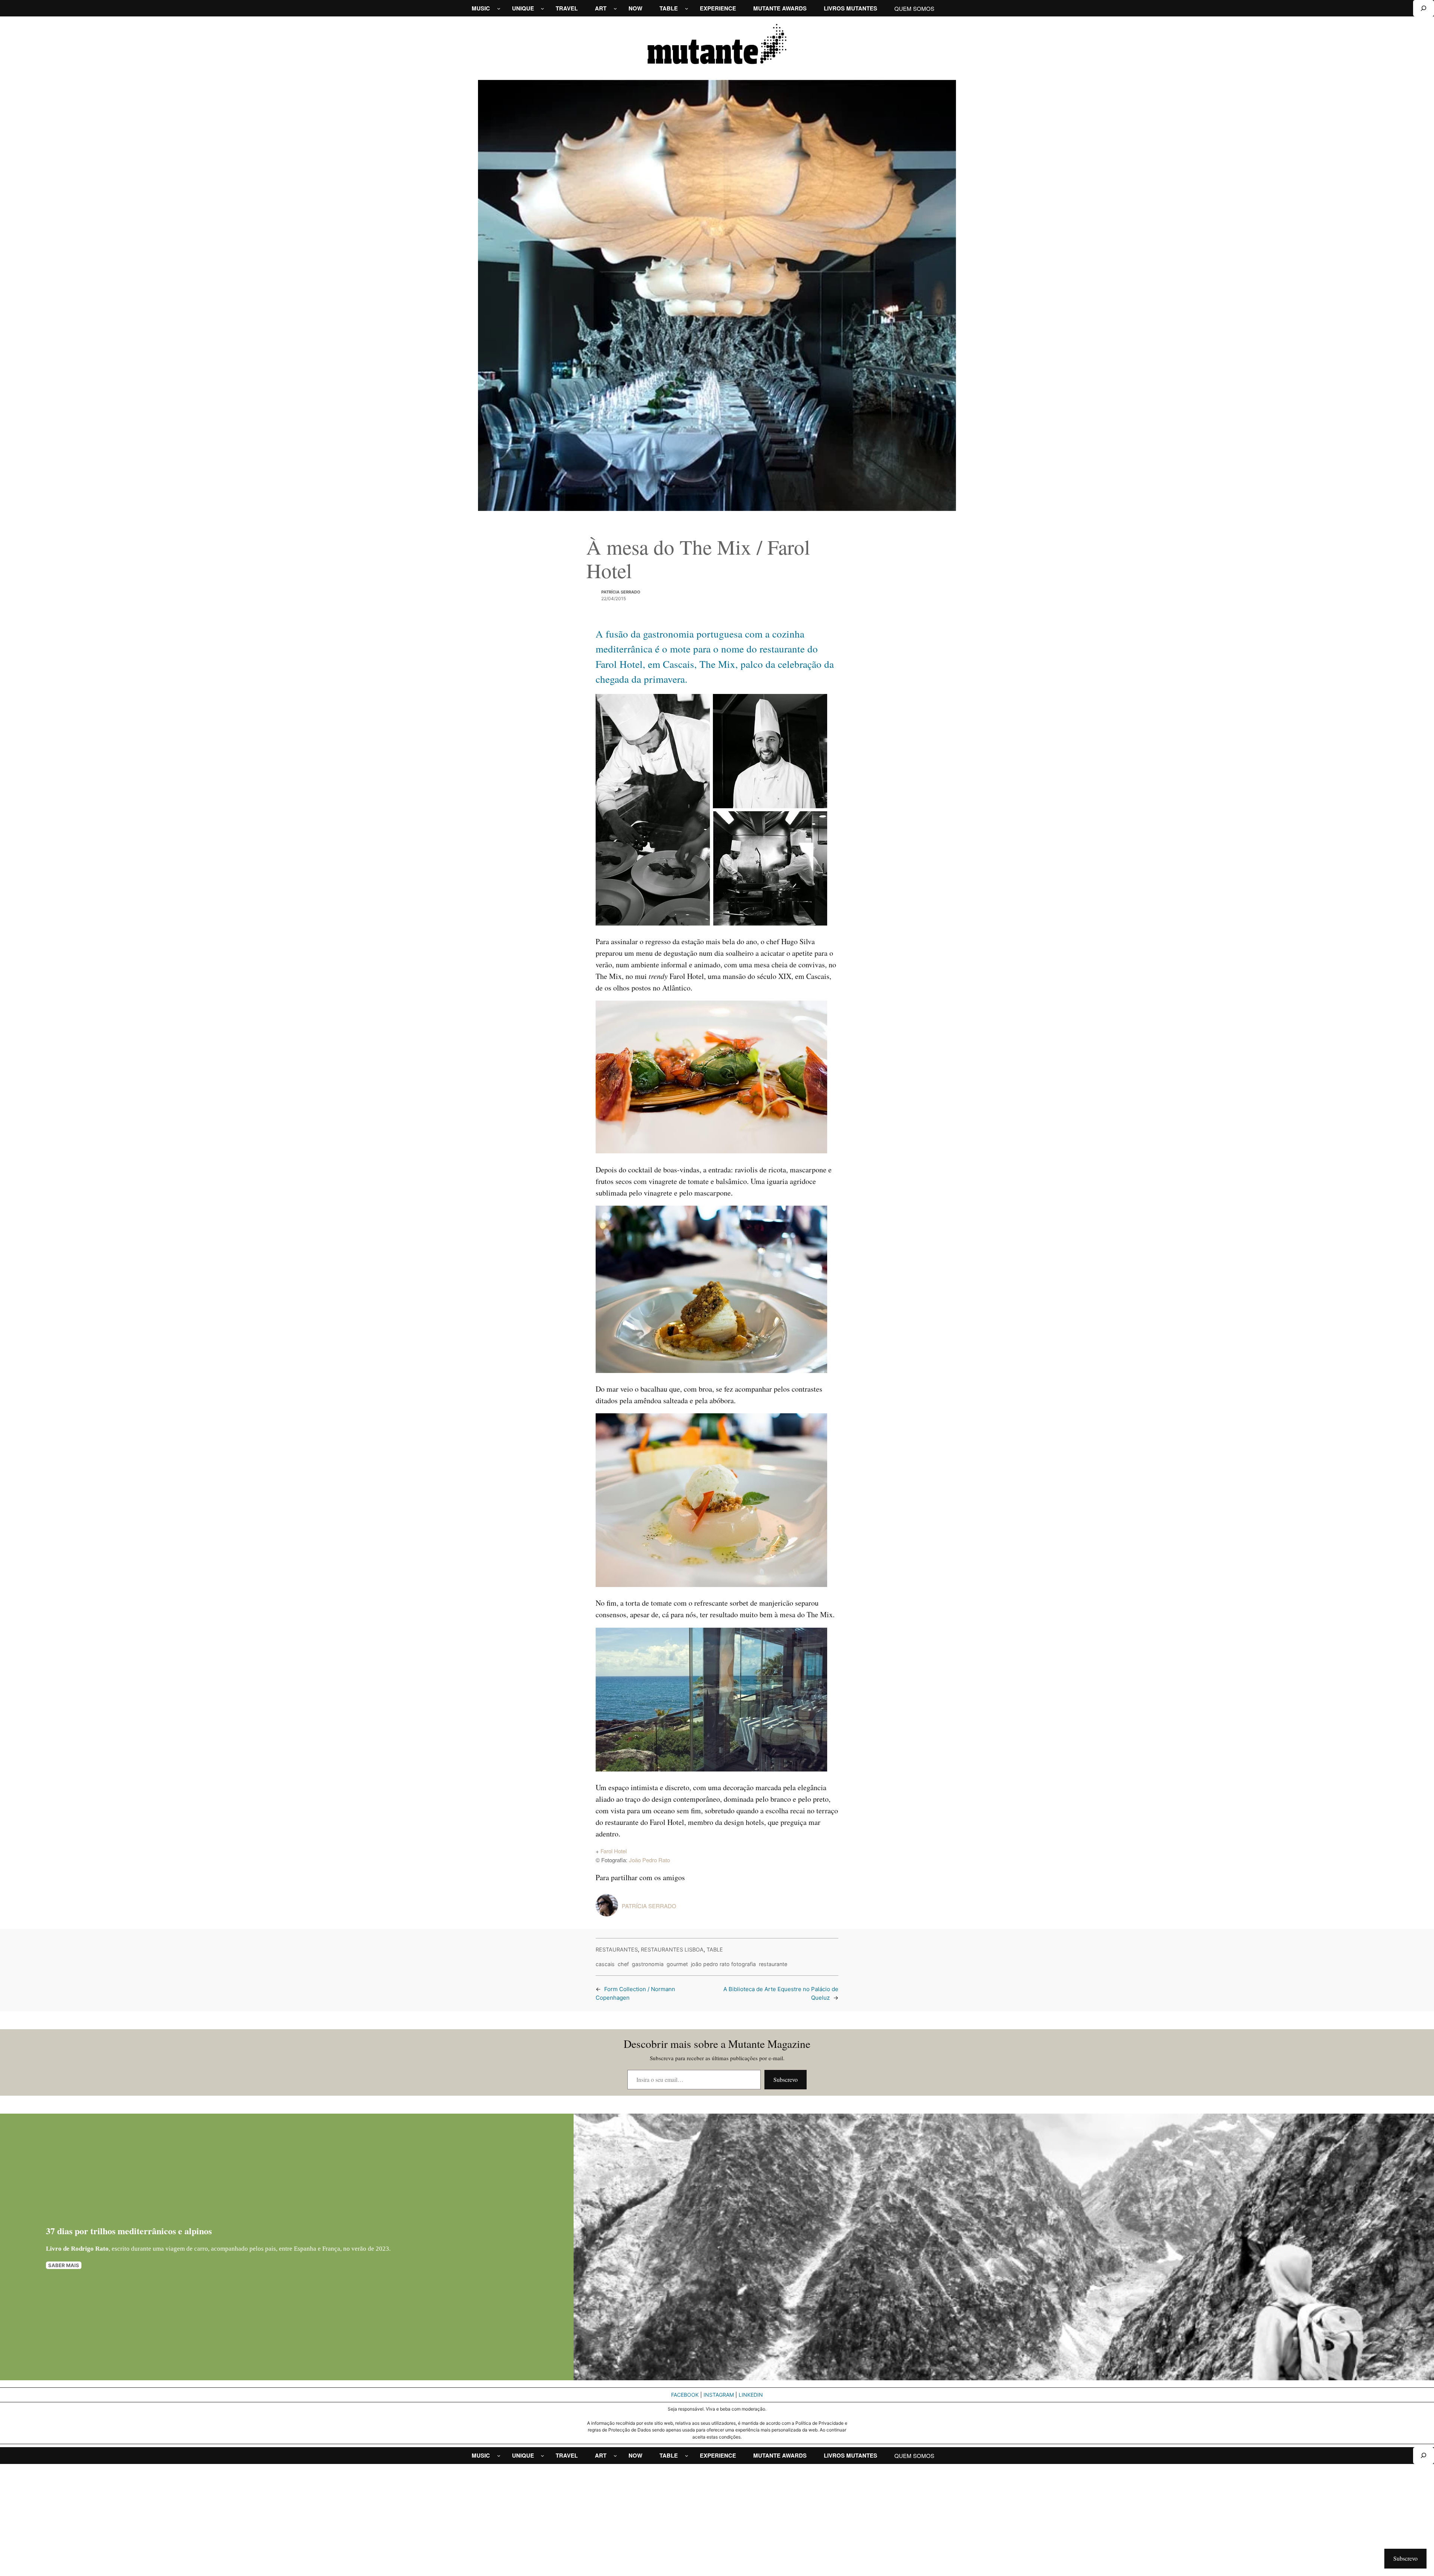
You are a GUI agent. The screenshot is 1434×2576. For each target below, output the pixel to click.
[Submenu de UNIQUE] (542, 8)
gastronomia (648, 1964)
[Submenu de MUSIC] (499, 8)
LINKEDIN (751, 2395)
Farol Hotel (614, 1851)
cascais (605, 1964)
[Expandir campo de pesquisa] (1424, 8)
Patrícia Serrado (621, 592)
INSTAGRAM (719, 2395)
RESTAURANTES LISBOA (672, 1949)
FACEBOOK (685, 2395)
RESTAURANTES (617, 1949)
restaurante (773, 1964)
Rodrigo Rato (90, 2249)
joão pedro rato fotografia (723, 1964)
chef (623, 1964)
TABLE (715, 1949)
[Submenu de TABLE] (687, 8)
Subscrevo (786, 2079)
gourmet (677, 1964)
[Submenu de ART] (615, 8)
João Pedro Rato (649, 1860)
